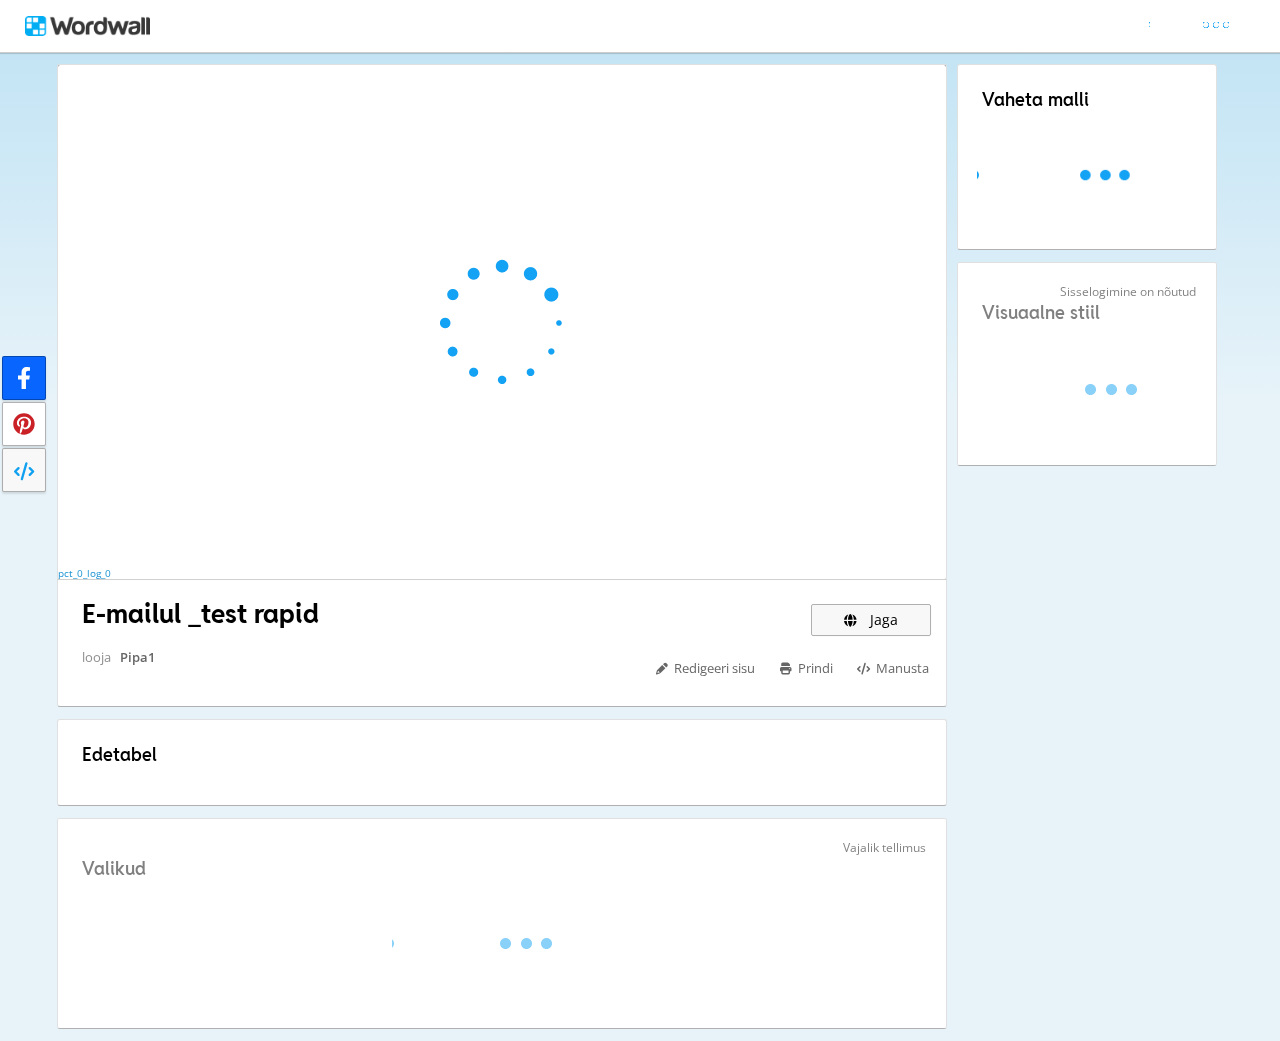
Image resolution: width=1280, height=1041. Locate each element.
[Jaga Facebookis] (24, 378)
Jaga (882, 619)
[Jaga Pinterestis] (24, 424)
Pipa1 (137, 657)
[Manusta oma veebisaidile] (24, 470)
